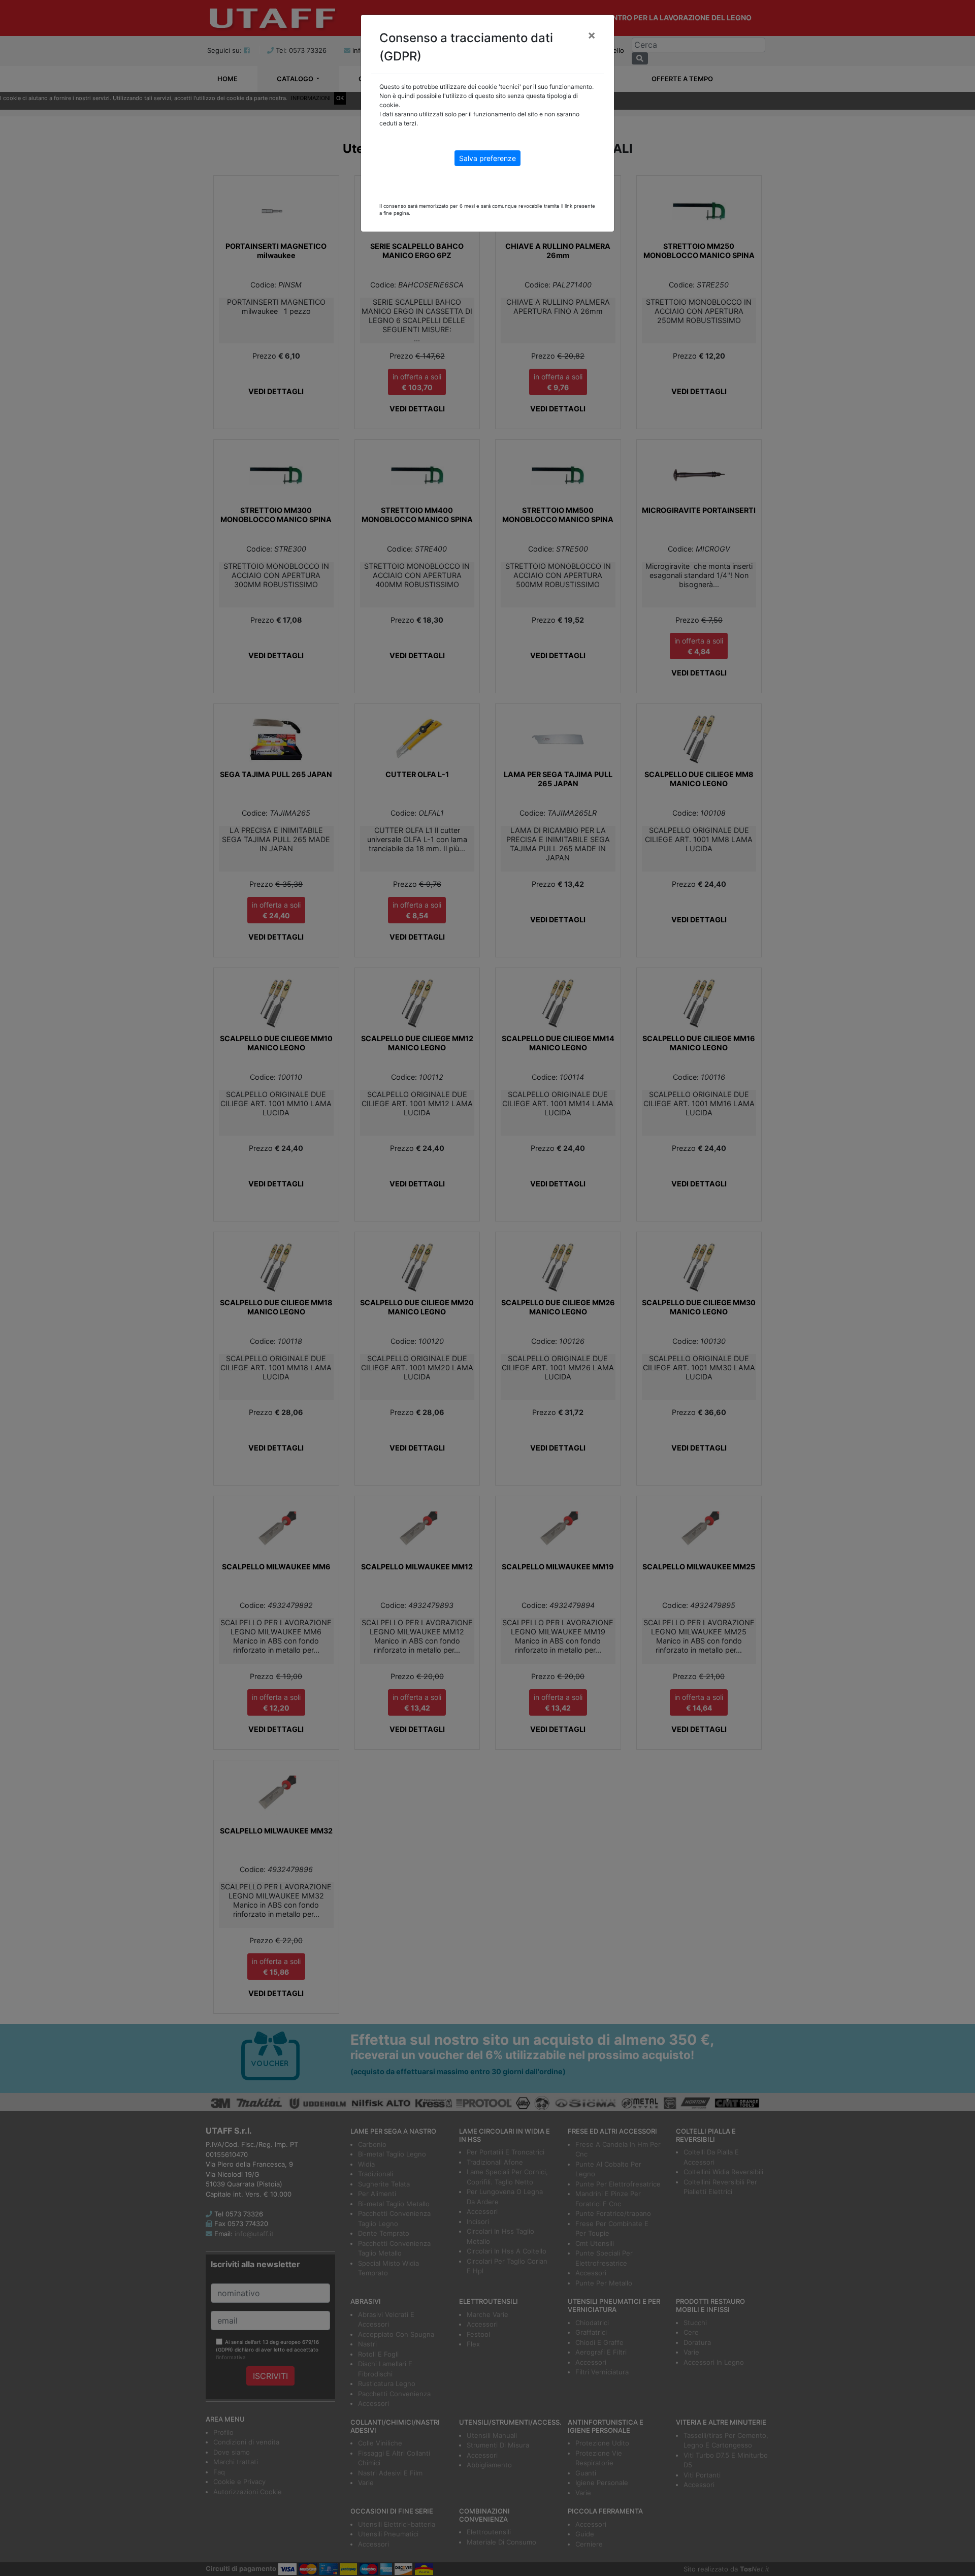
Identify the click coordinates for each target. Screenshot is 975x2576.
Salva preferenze (487, 158)
